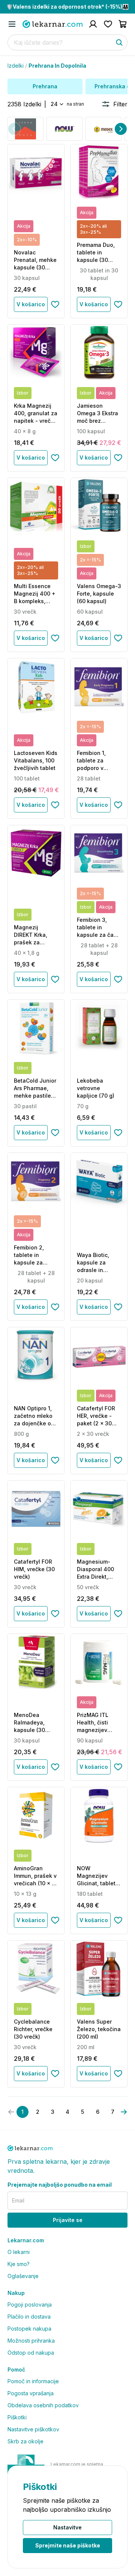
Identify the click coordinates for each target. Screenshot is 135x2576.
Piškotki (17, 2417)
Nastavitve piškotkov (33, 2429)
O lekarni (19, 2252)
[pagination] (124, 2112)
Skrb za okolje (25, 2441)
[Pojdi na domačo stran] (52, 24)
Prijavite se (68, 2220)
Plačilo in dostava (29, 2317)
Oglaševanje (23, 2276)
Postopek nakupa (29, 2329)
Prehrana (45, 86)
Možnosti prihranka (31, 2341)
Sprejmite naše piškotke (68, 2545)
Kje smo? (19, 2264)
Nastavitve (67, 2527)
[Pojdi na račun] (93, 24)
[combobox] (56, 104)
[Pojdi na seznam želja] (108, 24)
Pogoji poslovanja (30, 2304)
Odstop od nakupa (31, 2353)
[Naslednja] (121, 129)
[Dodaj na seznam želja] (55, 304)
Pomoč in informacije (33, 2381)
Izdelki (16, 66)
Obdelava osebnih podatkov (43, 2405)
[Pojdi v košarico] (123, 24)
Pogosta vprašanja (31, 2393)
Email (18, 2200)
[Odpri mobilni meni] (12, 24)
